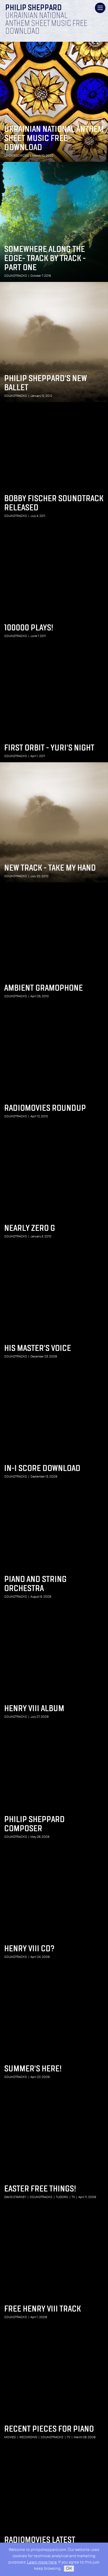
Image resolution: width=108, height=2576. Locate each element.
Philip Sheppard (33, 8)
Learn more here (42, 2562)
